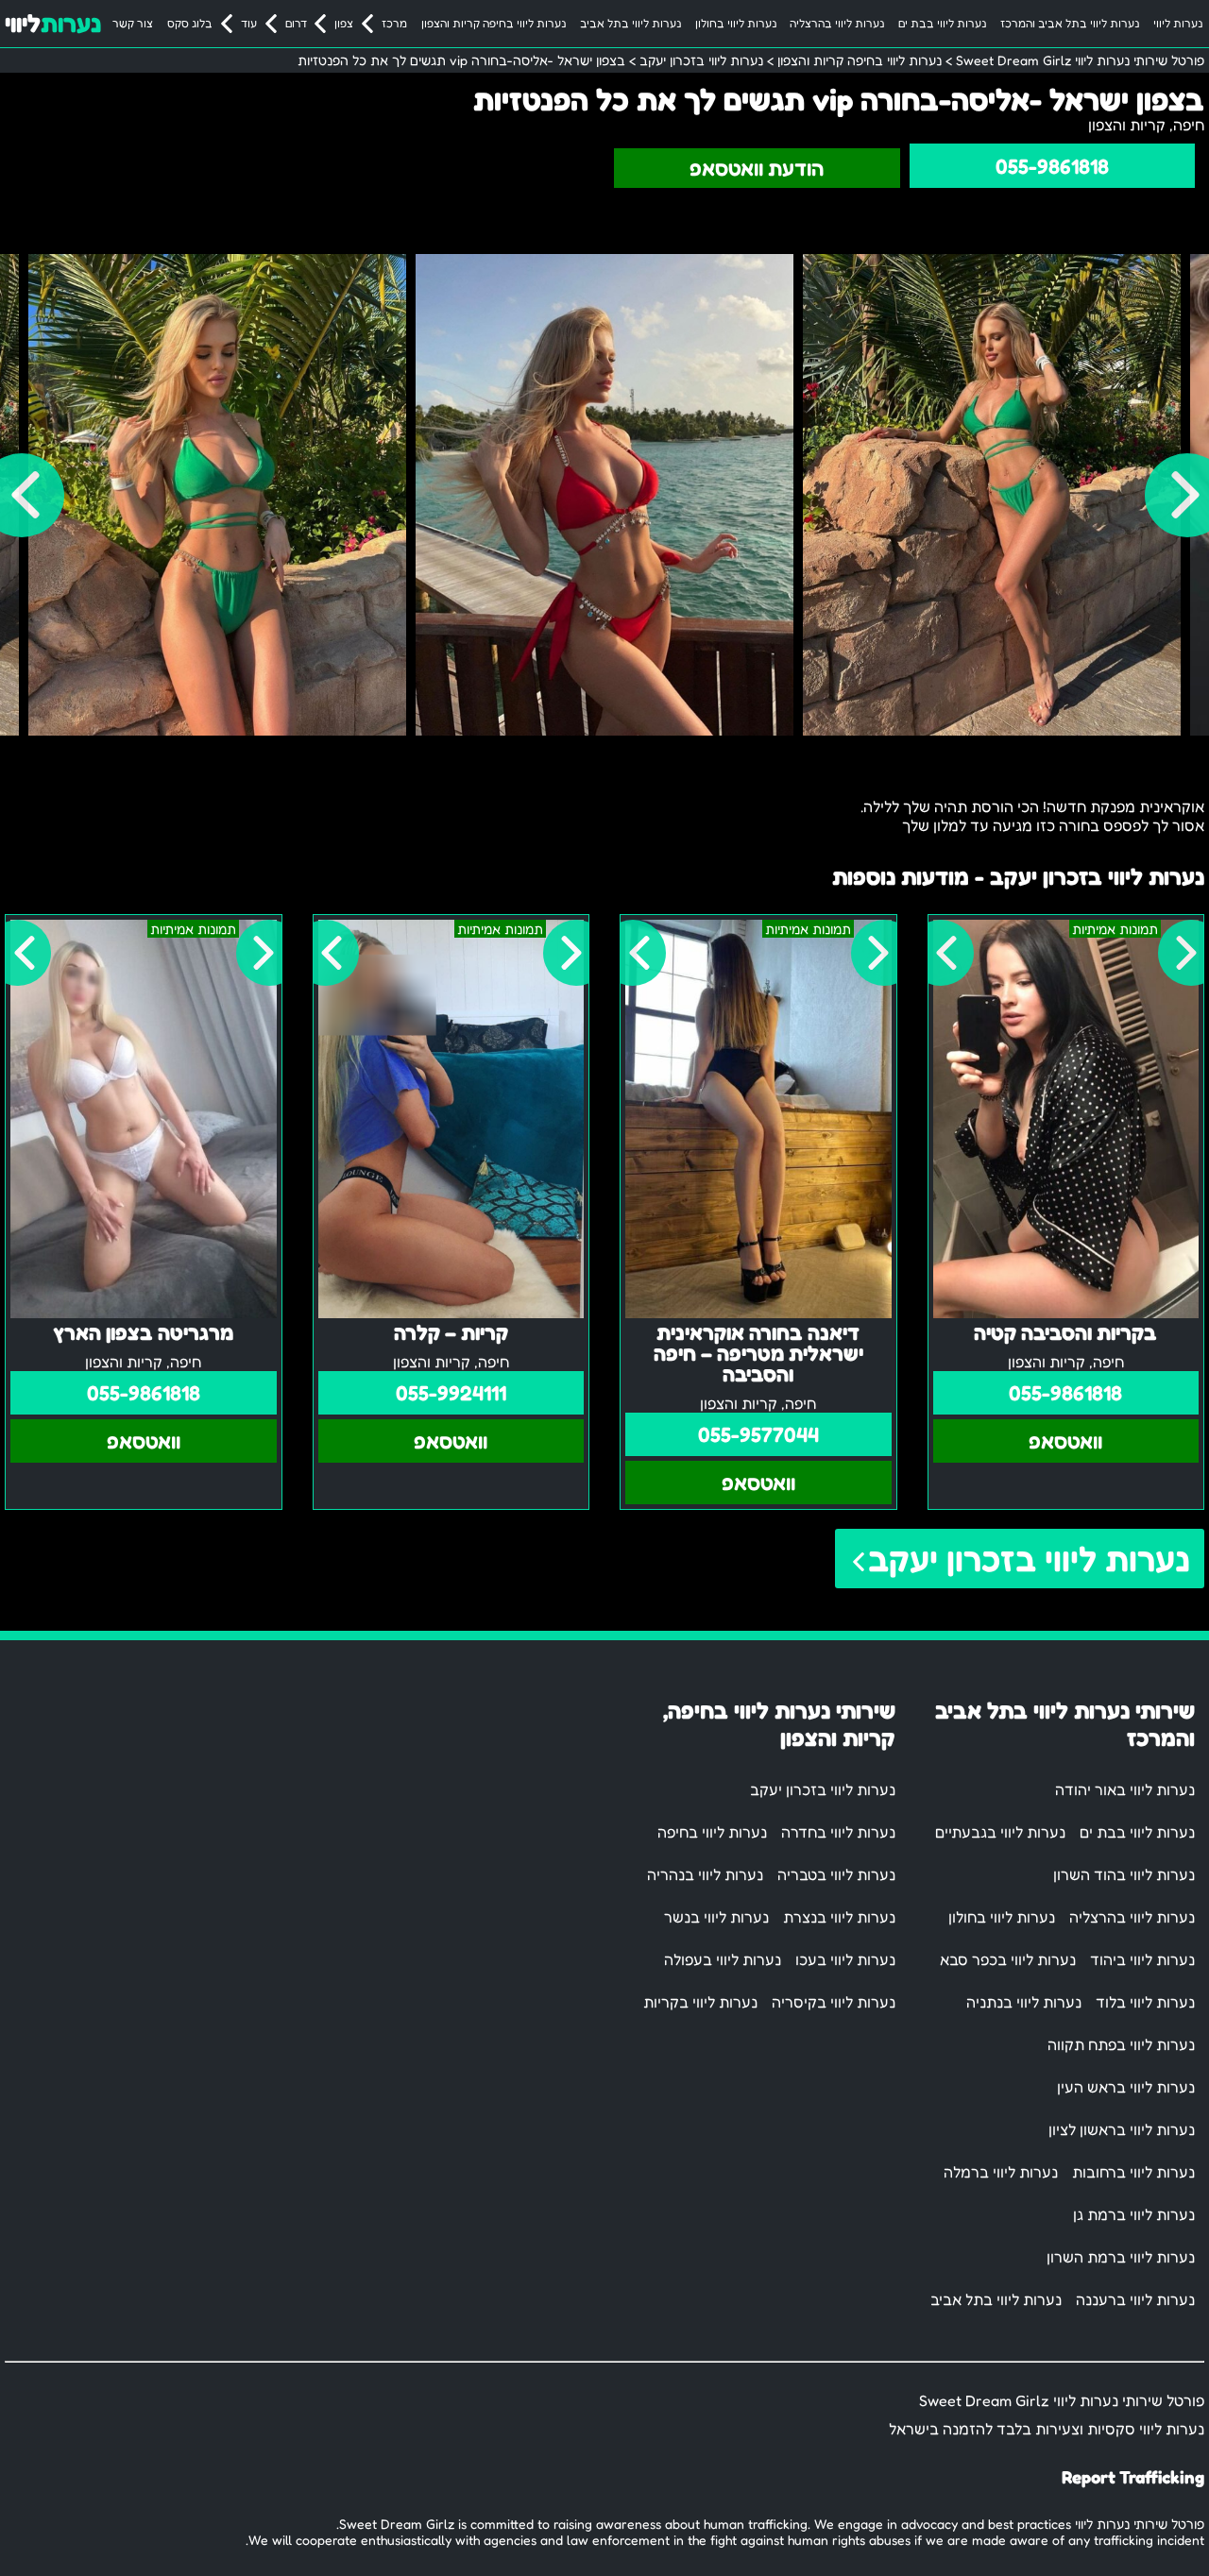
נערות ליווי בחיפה (712, 1832)
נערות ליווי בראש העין (1126, 2087)
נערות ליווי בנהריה (705, 1874)
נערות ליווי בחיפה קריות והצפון (494, 23)
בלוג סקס (190, 23)
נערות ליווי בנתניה (1024, 2002)
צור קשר (133, 23)
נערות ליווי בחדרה (838, 1832)
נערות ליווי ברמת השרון (1121, 2257)
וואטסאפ (1065, 1441)
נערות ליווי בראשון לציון (1122, 2129)
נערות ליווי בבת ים (942, 23)
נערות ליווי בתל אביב (630, 23)
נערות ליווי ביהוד (1142, 1959)
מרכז (394, 23)
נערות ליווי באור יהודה (1125, 1789)
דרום (296, 23)
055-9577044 (758, 1434)
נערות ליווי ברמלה (1001, 2172)
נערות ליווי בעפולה (723, 1959)
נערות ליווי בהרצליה (837, 23)
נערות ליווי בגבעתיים (1000, 1832)
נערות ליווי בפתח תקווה (1121, 2044)
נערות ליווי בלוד (1145, 2002)
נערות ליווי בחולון (736, 23)
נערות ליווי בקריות (700, 2002)
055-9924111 (451, 1393)
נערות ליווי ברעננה (1135, 2299)
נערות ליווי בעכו (845, 1959)
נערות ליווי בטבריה (836, 1874)
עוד (249, 23)
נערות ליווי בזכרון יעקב (1029, 1559)
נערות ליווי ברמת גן (1134, 2214)
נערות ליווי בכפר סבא (1008, 1959)
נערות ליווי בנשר (716, 1917)
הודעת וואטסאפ (757, 168)
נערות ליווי (1178, 23)
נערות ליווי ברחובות (1133, 2172)
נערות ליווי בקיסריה (834, 2002)
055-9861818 (1052, 166)
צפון (344, 23)
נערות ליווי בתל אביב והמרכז (1070, 23)
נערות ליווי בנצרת (839, 1917)
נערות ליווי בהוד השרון (1124, 1874)
